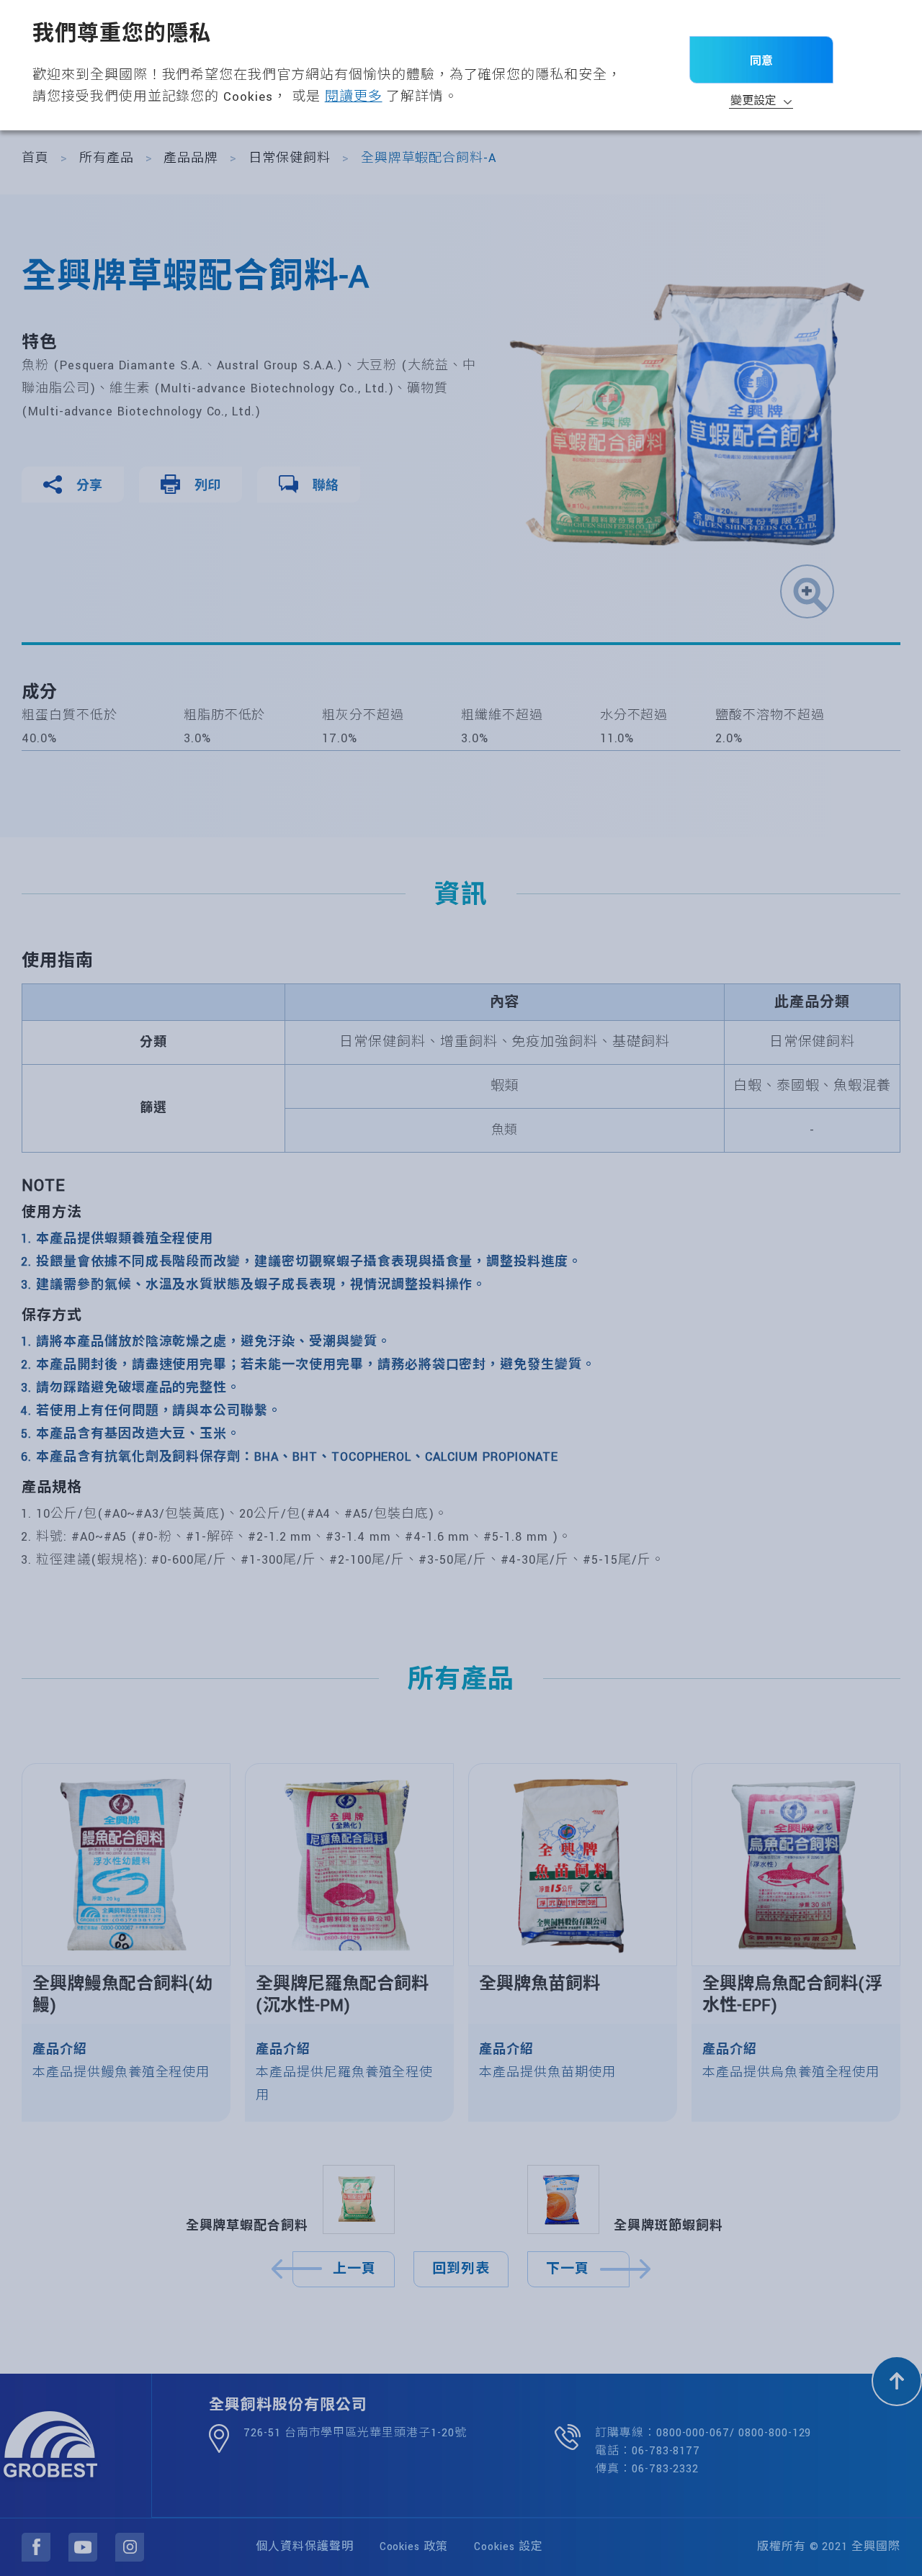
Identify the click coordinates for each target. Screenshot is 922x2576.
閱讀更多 (354, 97)
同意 (761, 60)
